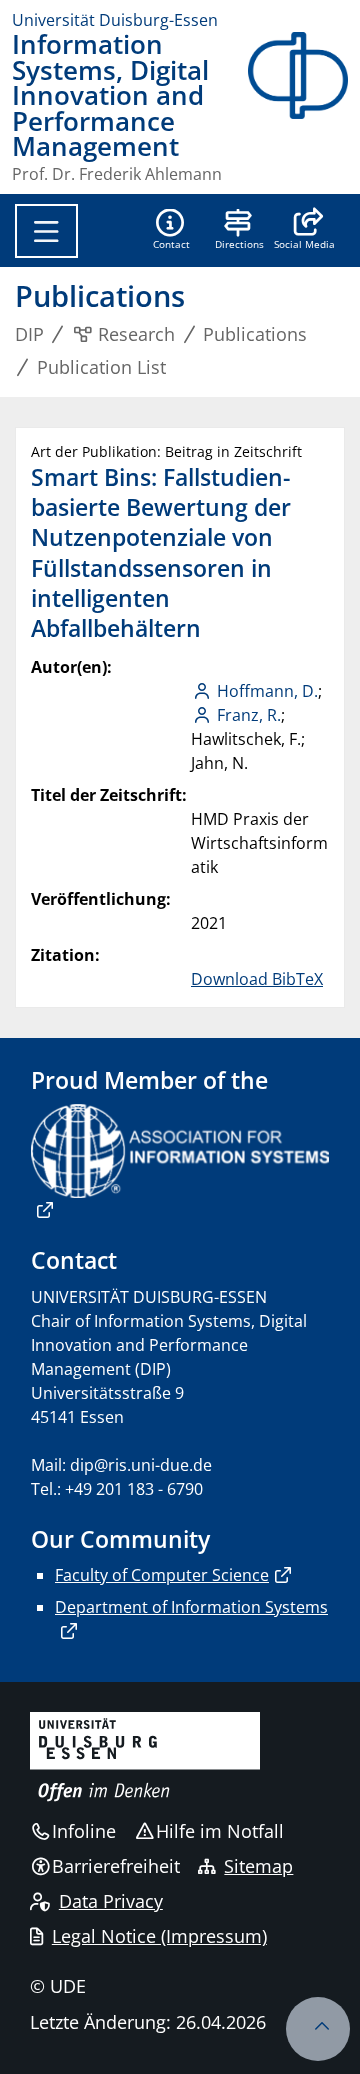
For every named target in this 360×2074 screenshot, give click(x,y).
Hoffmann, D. (267, 691)
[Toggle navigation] (46, 231)
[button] (304, 231)
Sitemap (258, 1866)
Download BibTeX (257, 979)
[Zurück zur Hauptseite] (298, 107)
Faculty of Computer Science (162, 1575)
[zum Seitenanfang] (318, 2029)
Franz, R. (249, 715)
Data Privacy (111, 1901)
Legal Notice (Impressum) (159, 1936)
